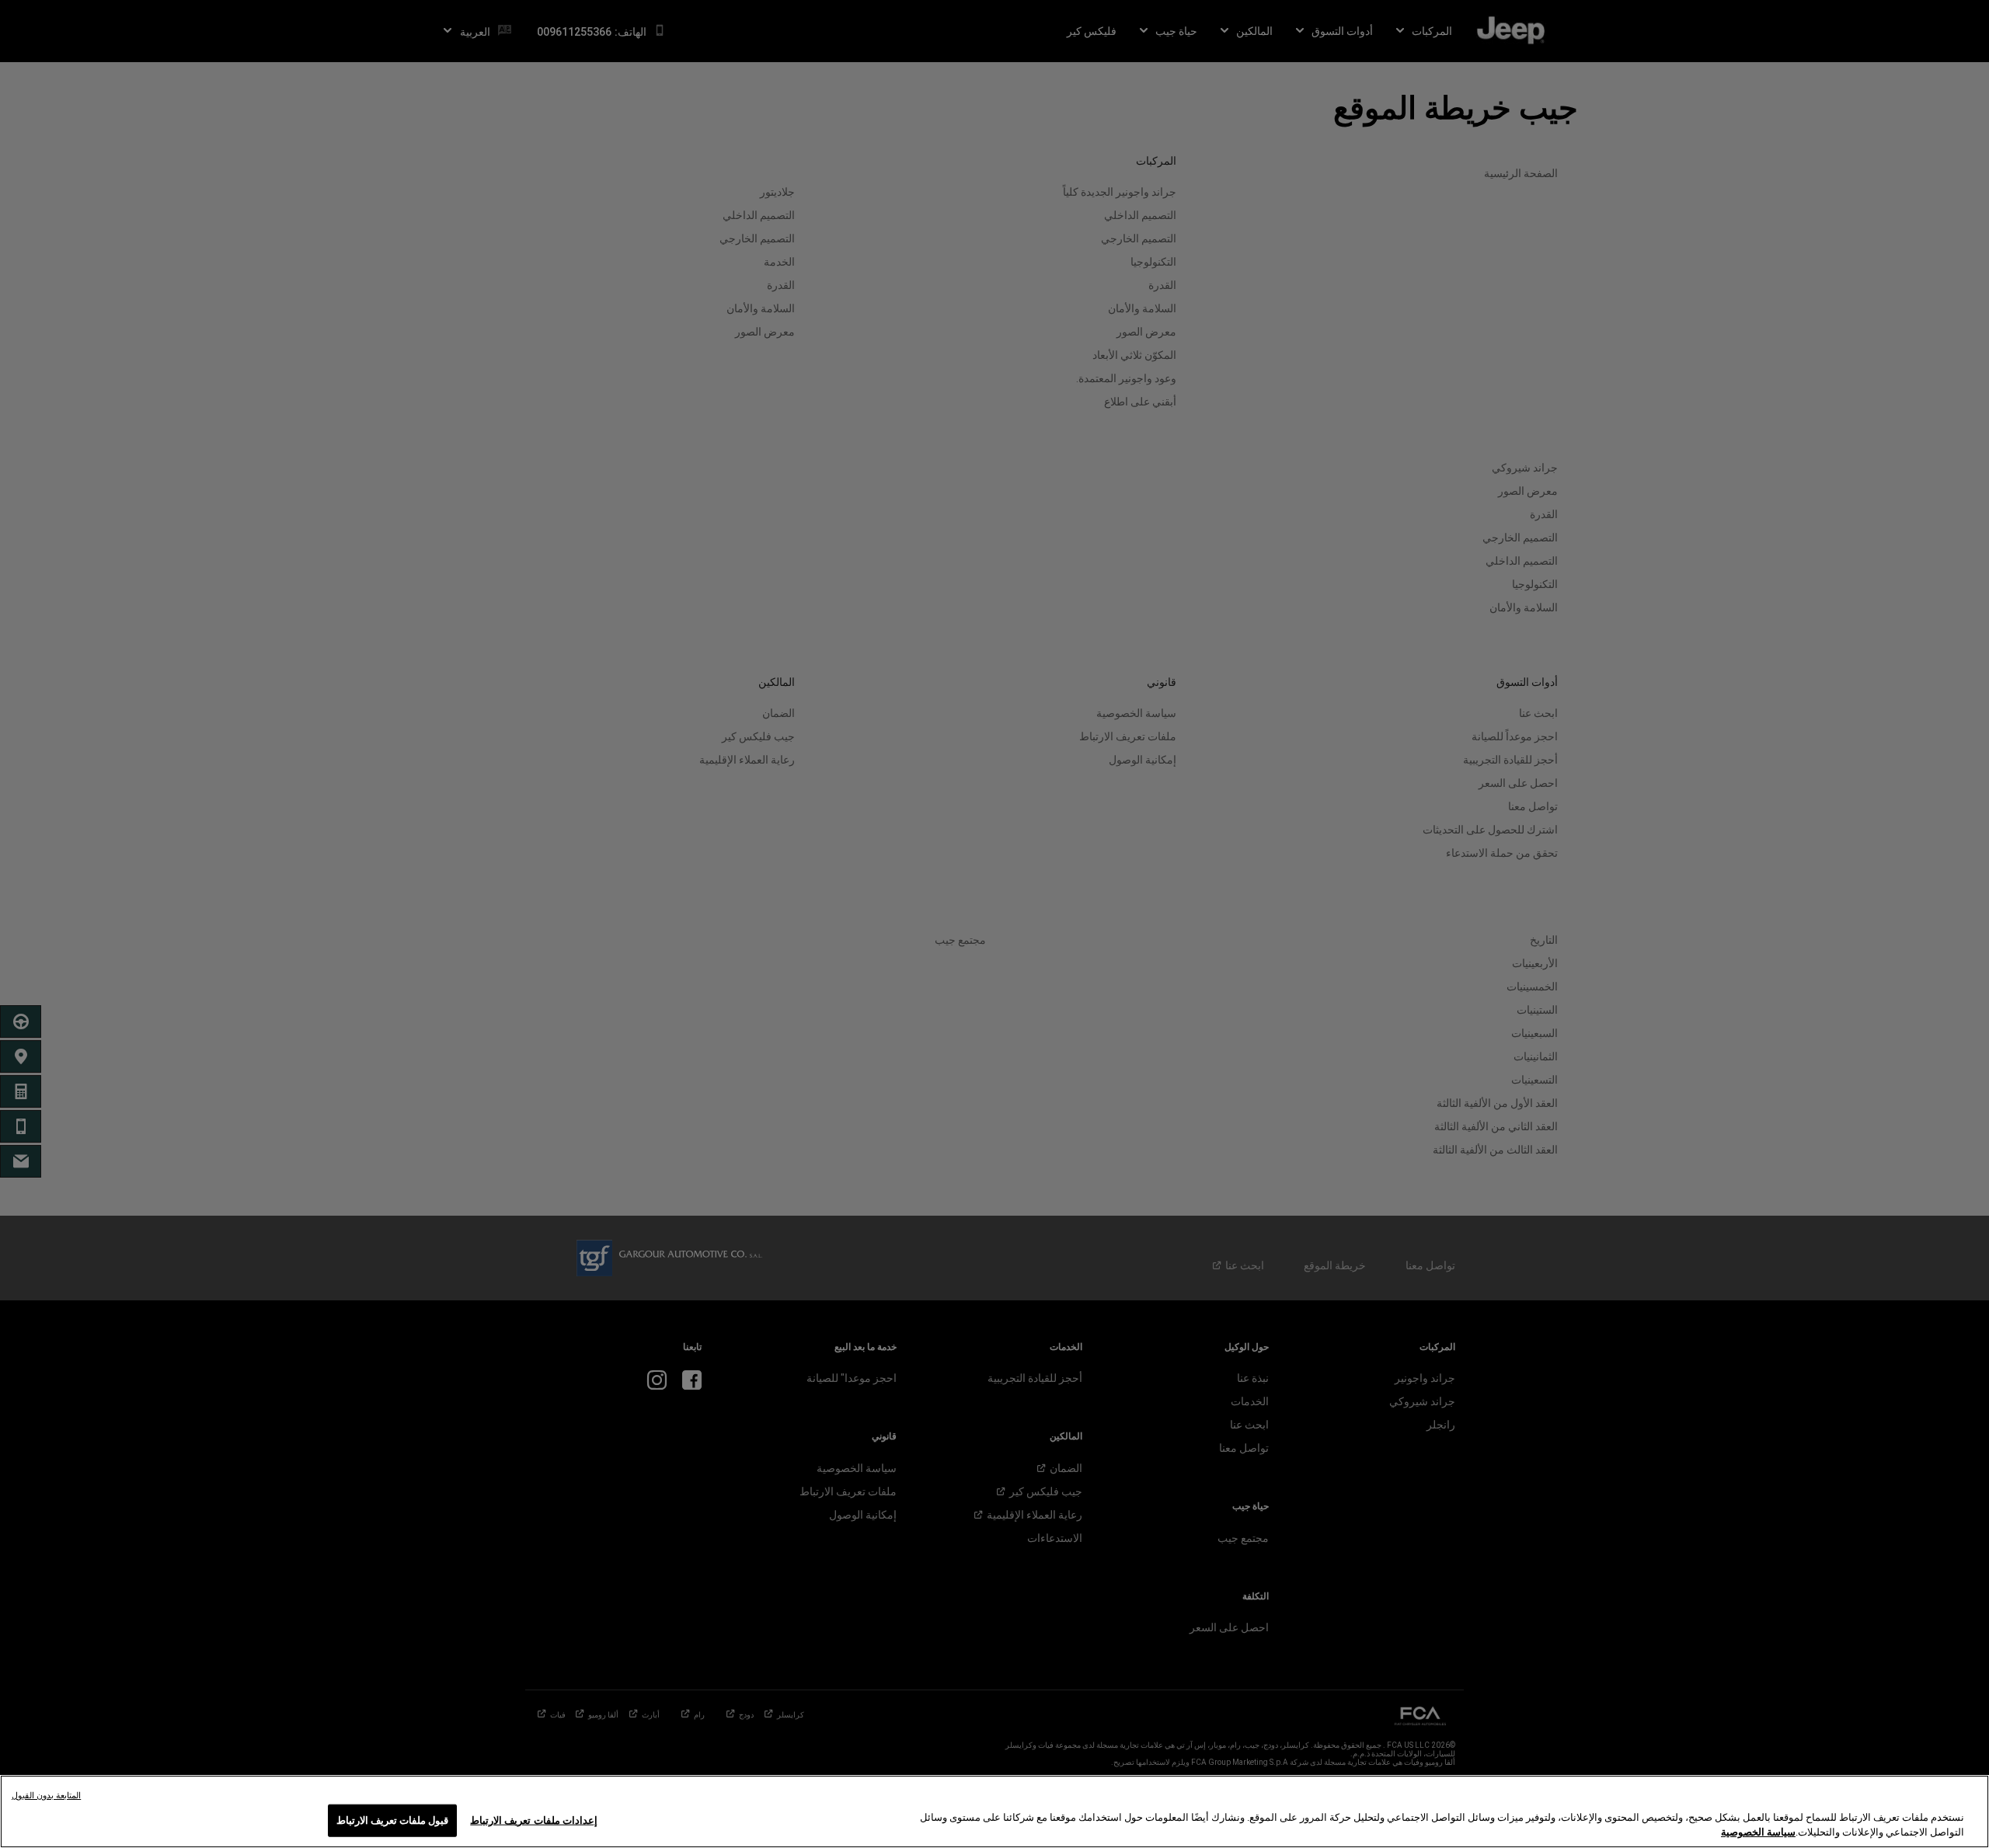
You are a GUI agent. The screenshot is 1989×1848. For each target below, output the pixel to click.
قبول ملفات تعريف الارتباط (392, 1820)
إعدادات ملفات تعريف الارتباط (533, 1820)
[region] (994, 1811)
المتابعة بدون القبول (46, 1796)
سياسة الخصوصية (1758, 1832)
